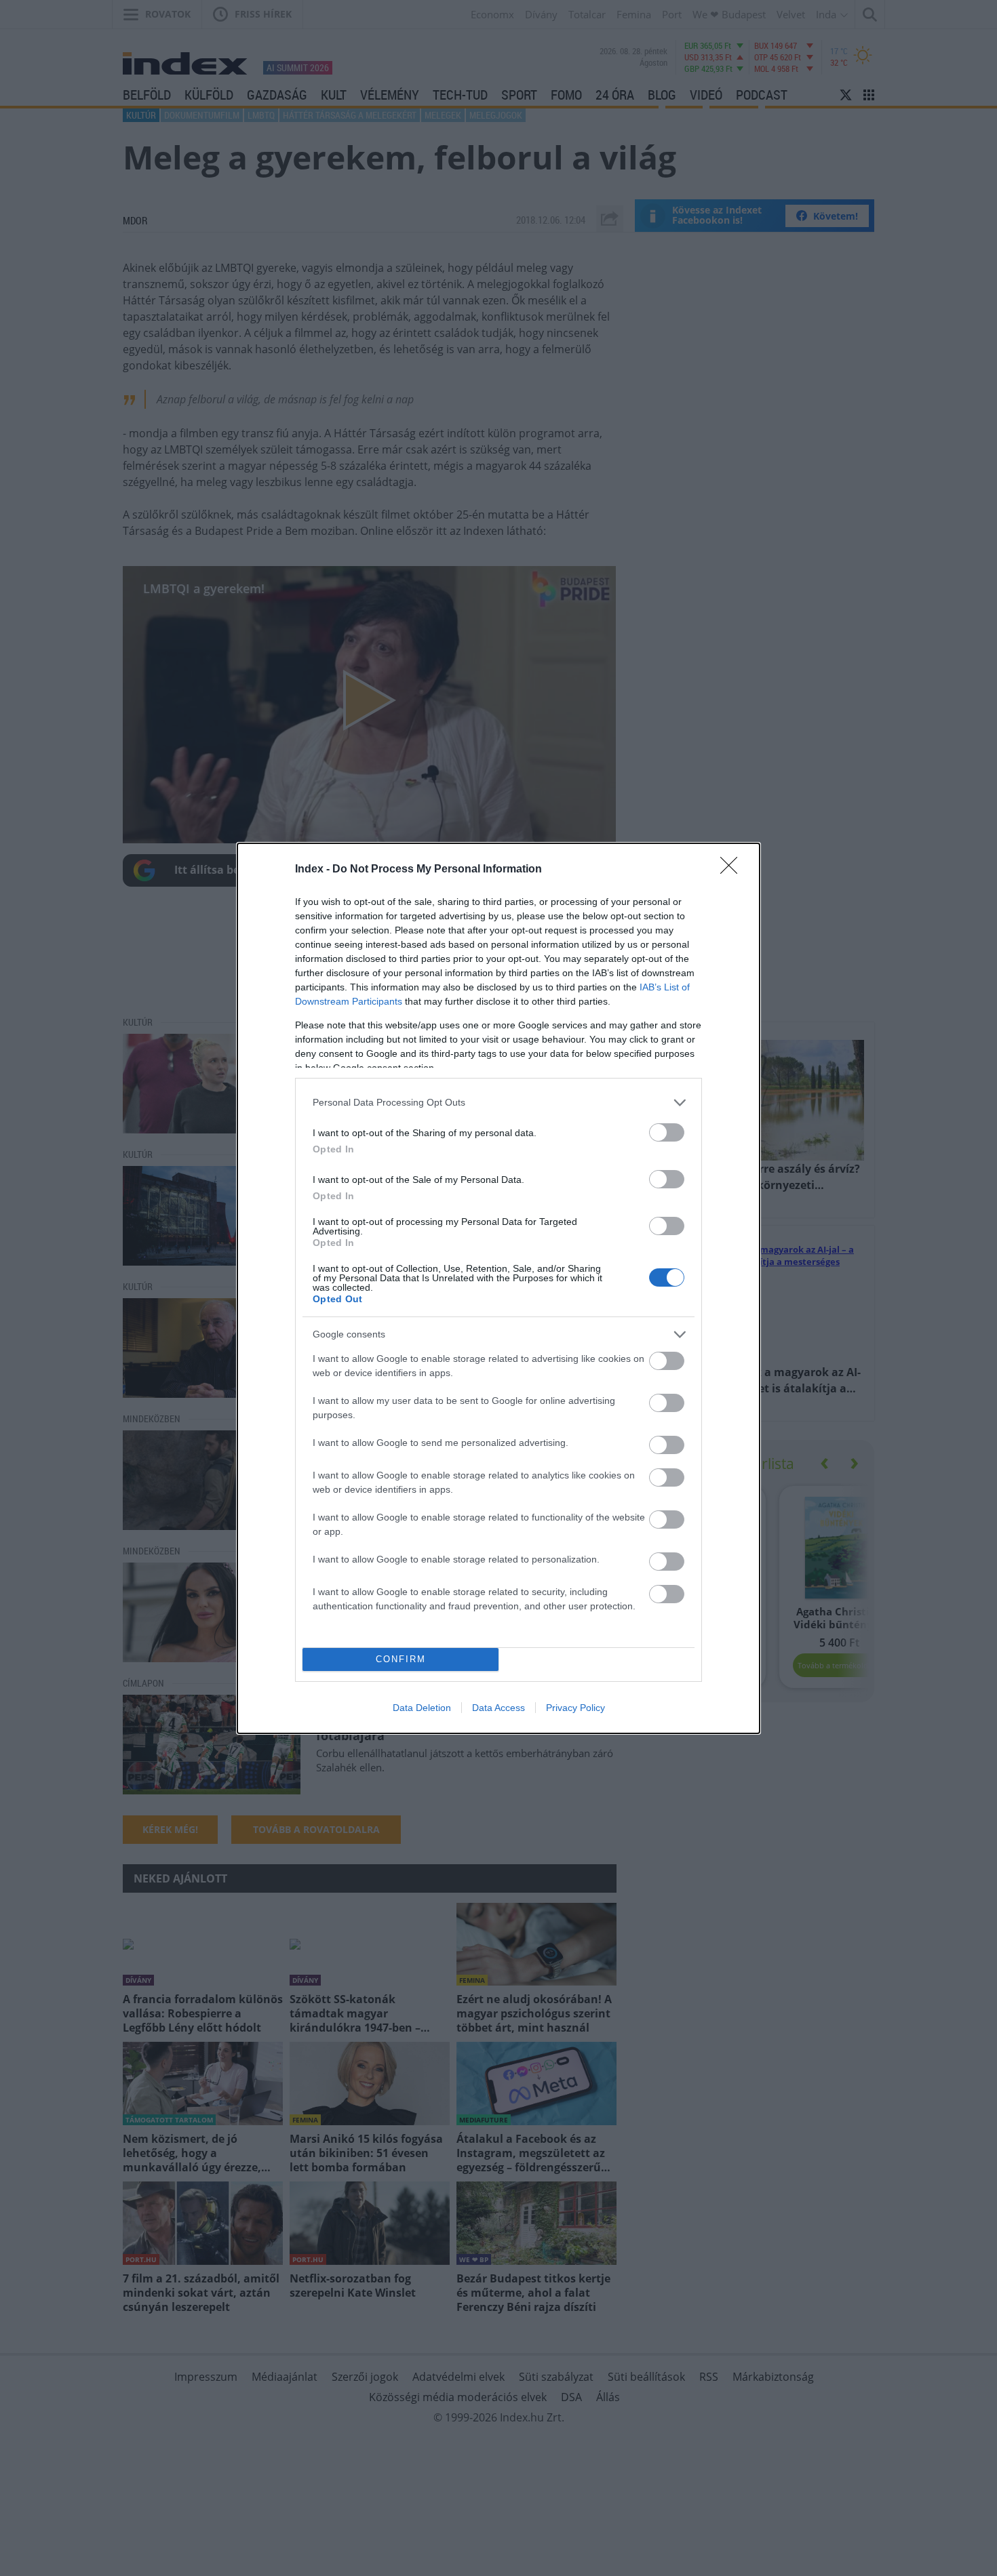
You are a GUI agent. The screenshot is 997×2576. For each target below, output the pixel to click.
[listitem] (498, 1103)
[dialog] (498, 1288)
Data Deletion (422, 1708)
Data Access (498, 1708)
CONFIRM (401, 1659)
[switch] (667, 1132)
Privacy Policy (575, 1708)
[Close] (733, 870)
